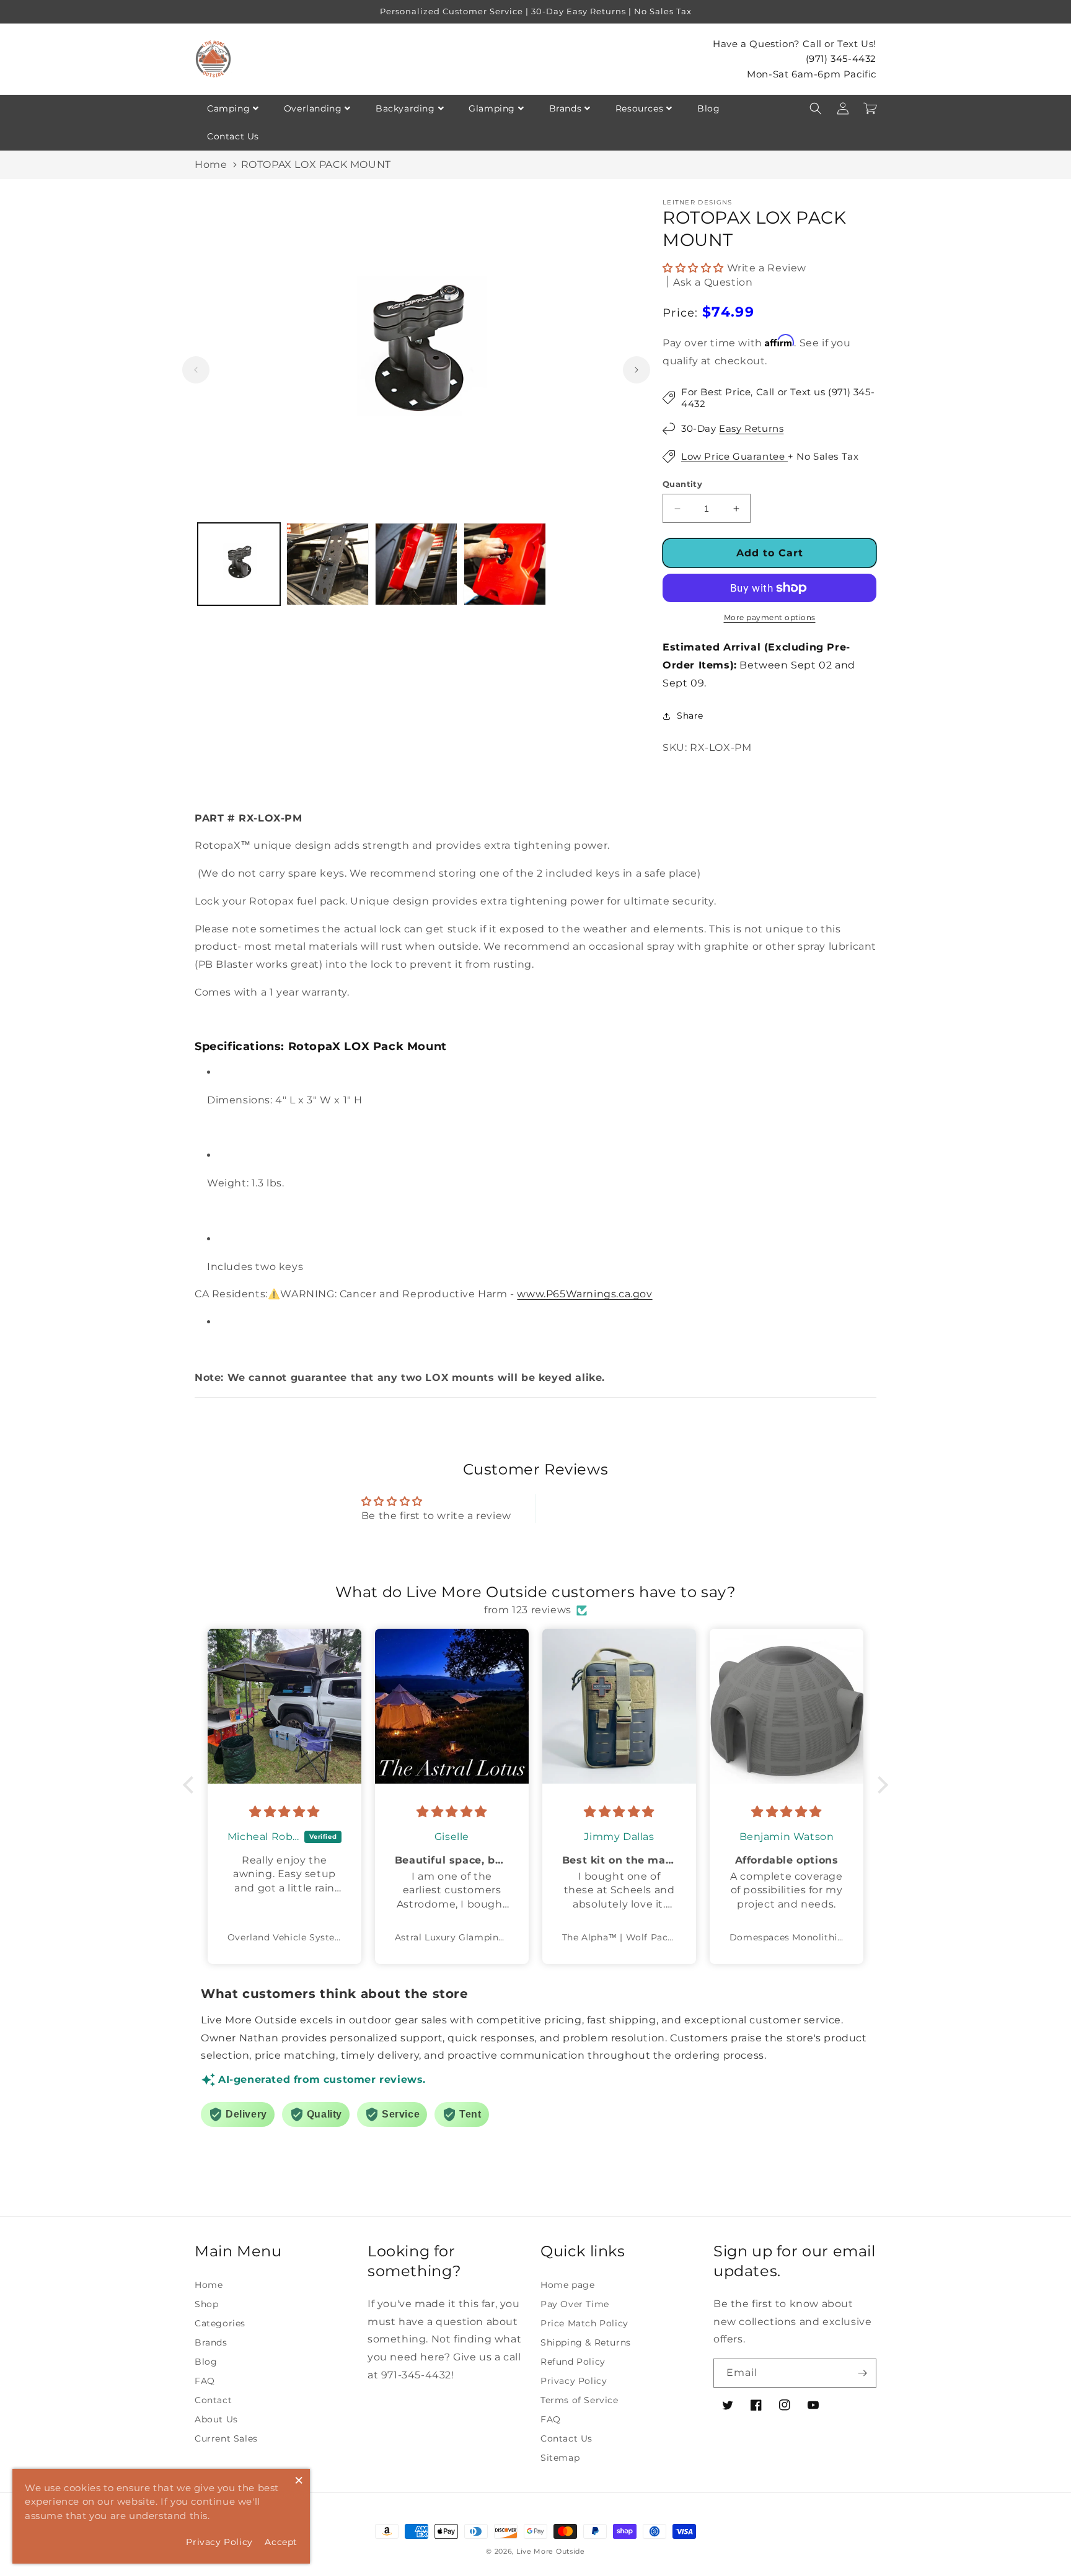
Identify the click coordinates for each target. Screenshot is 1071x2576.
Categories (220, 2323)
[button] (816, 108)
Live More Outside (551, 2551)
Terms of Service (580, 2400)
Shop (206, 2304)
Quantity (682, 484)
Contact (213, 2400)
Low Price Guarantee (734, 456)
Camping (228, 108)
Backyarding (405, 108)
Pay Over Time (575, 2304)
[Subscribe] (862, 2373)
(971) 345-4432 (841, 59)
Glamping (492, 108)
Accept (281, 2542)
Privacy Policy (574, 2381)
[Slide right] (637, 370)
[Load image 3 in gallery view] (416, 564)
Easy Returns (751, 428)
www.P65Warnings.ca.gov (584, 1294)
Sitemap (560, 2458)
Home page (567, 2285)
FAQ (205, 2381)
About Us (216, 2419)
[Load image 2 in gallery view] (328, 564)
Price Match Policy (584, 2323)
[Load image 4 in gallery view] (505, 564)
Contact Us (233, 136)
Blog (708, 108)
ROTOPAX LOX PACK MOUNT (316, 164)
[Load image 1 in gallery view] (239, 564)
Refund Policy (573, 2362)
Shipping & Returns (586, 2342)
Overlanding (313, 108)
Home (211, 164)
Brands (566, 108)
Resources (639, 108)
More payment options (770, 617)
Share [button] (690, 716)
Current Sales (226, 2438)
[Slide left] (196, 370)
